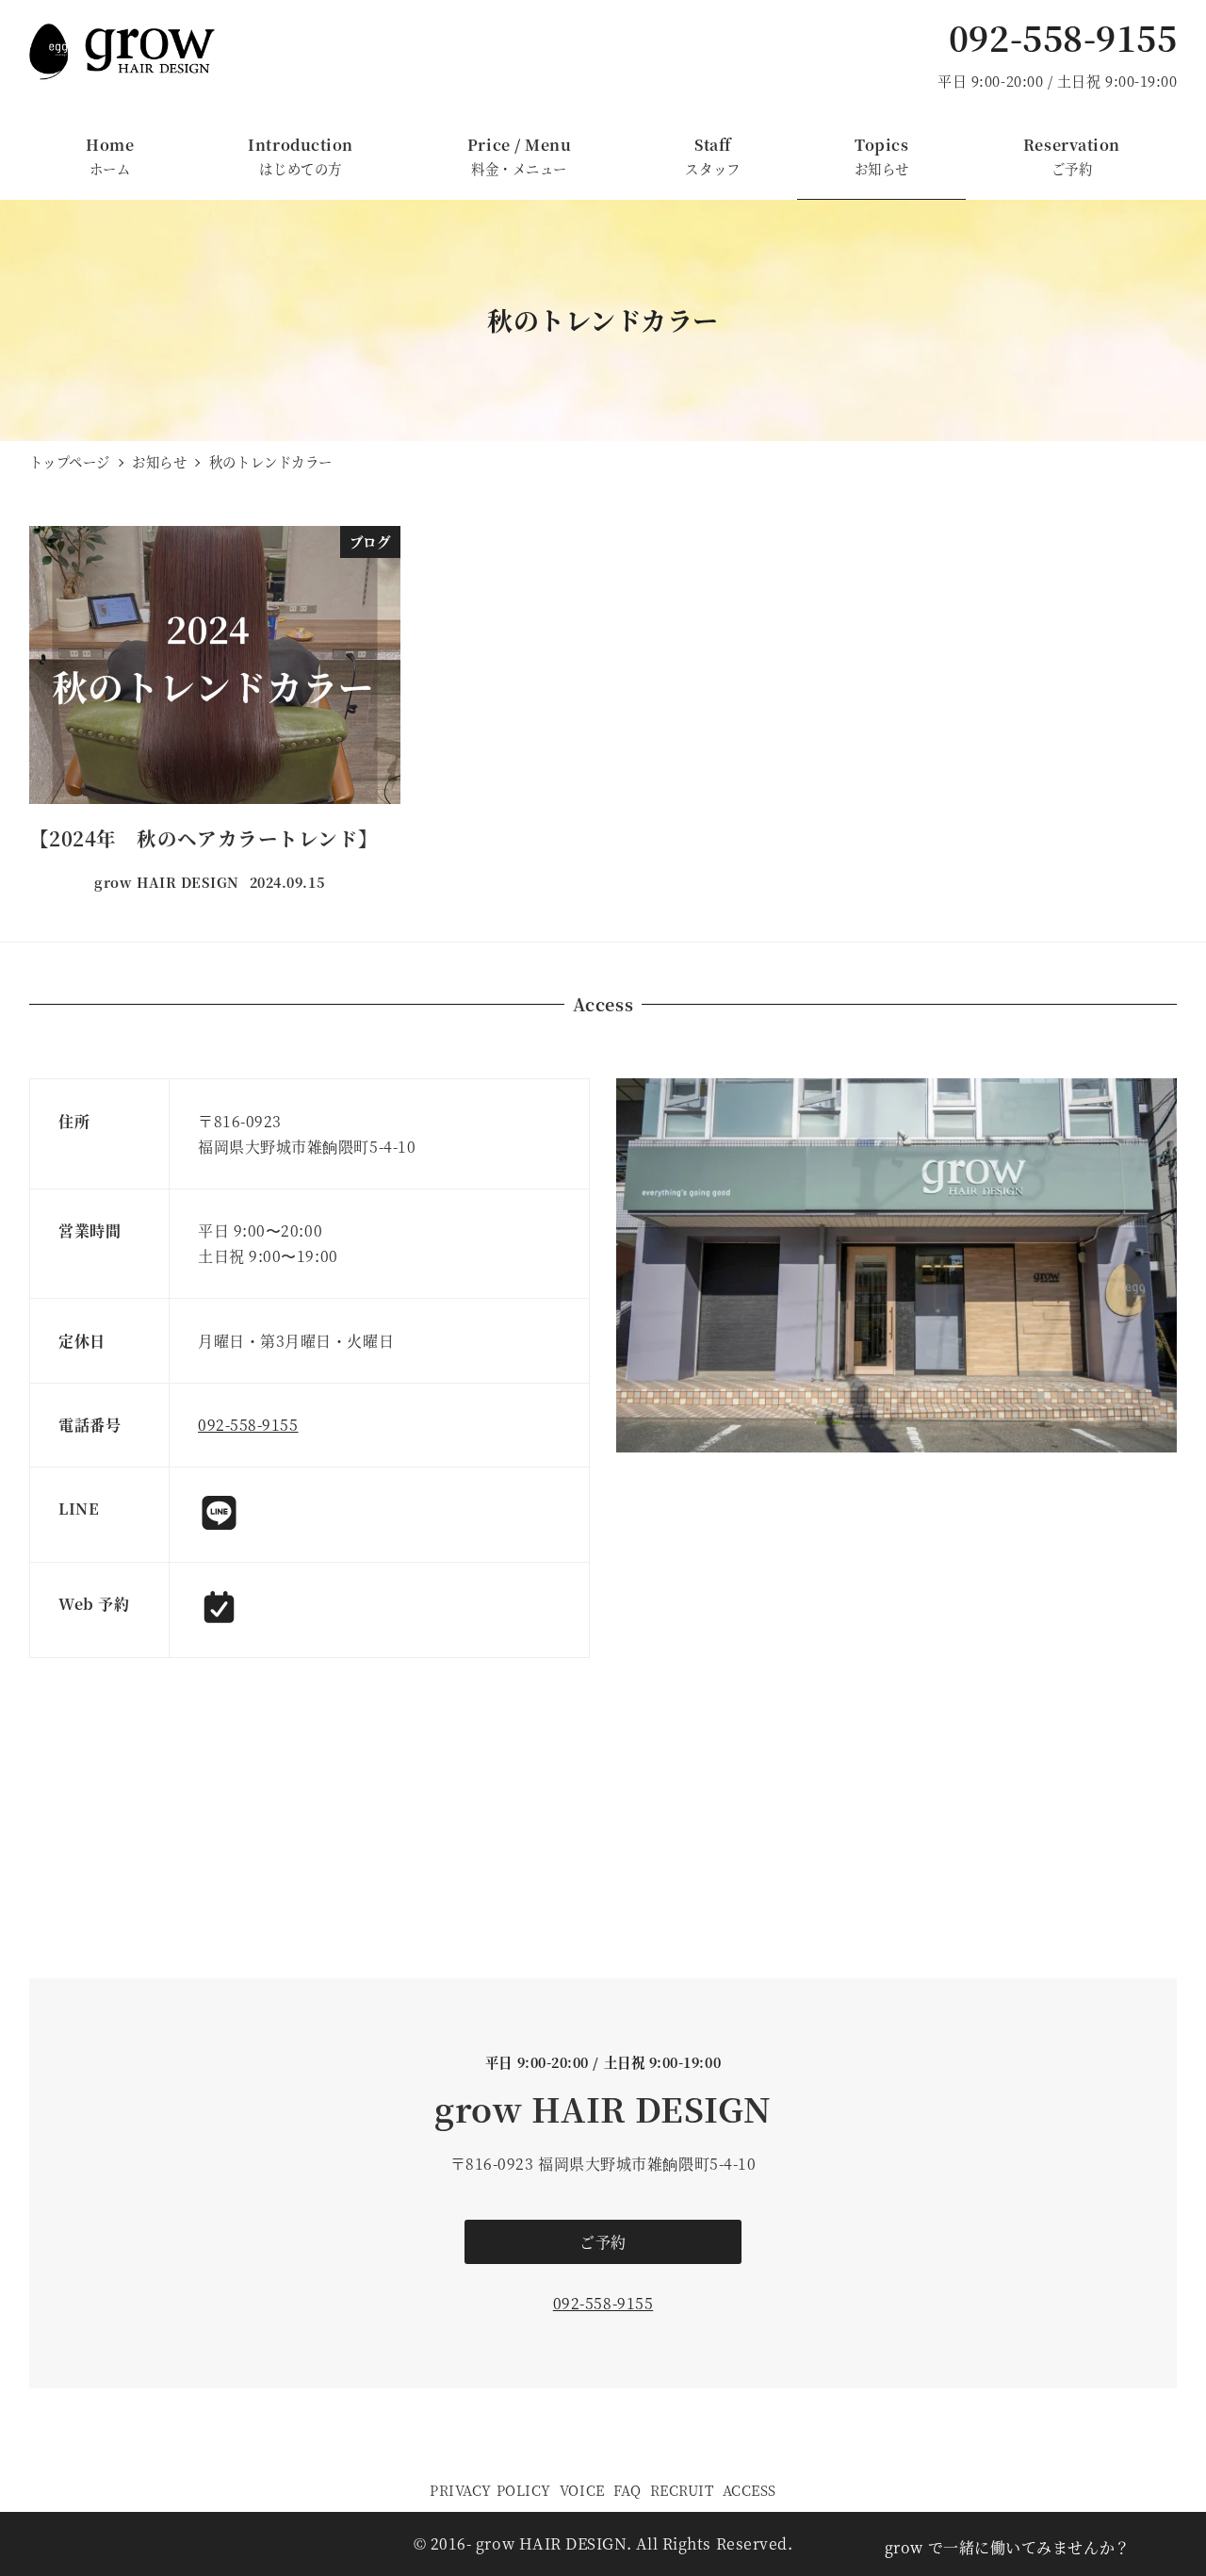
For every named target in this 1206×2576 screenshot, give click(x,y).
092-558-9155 (1063, 37)
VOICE (582, 2490)
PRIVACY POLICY (490, 2490)
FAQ (627, 2490)
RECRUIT (682, 2490)
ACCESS (750, 2490)
